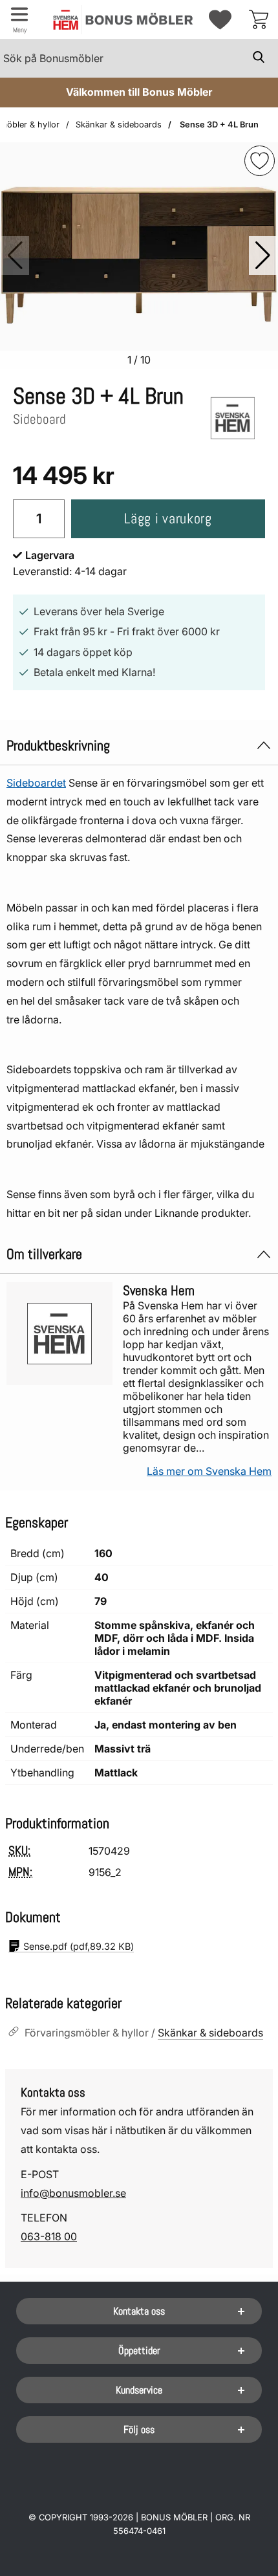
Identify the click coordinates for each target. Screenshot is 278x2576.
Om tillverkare (44, 1254)
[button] (263, 256)
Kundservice (139, 2390)
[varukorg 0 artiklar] (259, 19)
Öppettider (139, 2351)
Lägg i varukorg (168, 518)
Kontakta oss (139, 2311)
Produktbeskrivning (58, 746)
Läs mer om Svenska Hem (209, 1471)
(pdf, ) (79, 1946)
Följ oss (139, 2429)
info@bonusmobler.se (73, 2193)
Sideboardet (36, 783)
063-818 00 (49, 2236)
